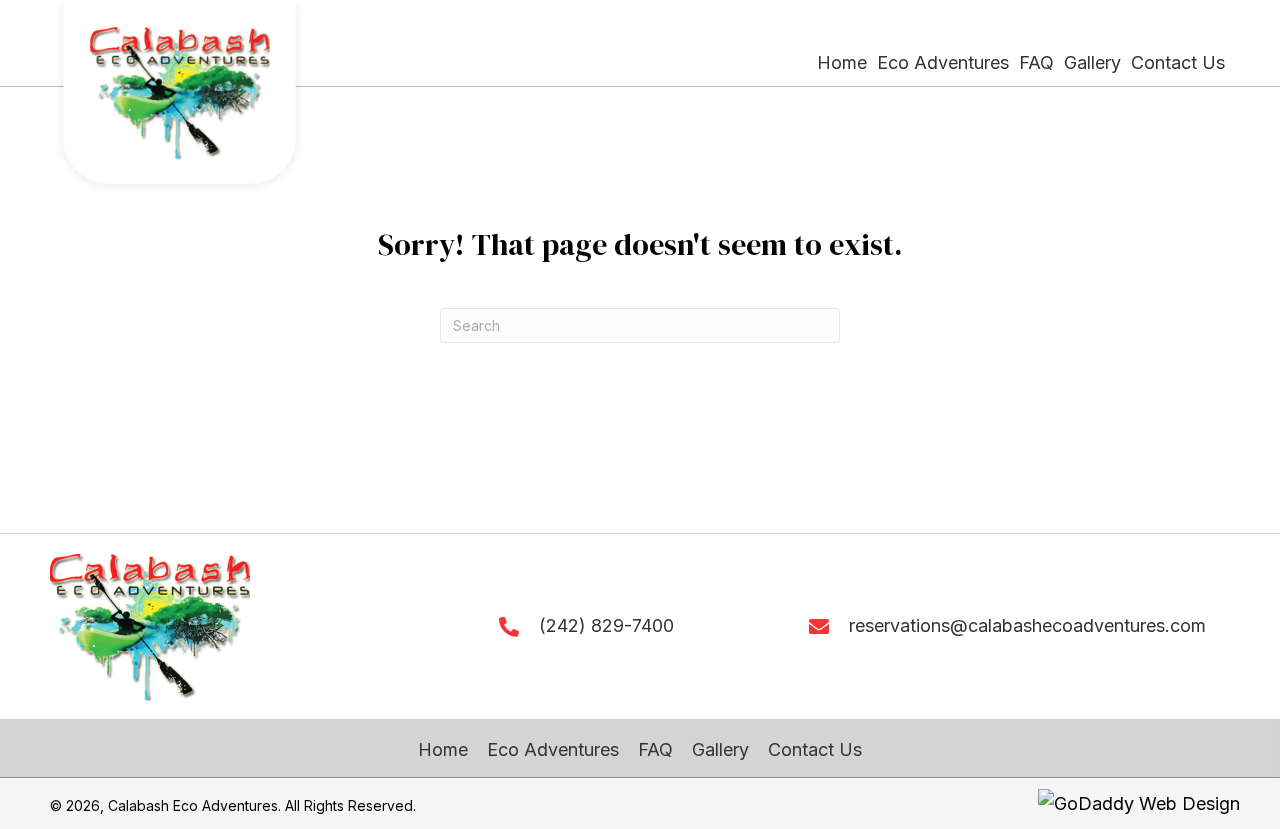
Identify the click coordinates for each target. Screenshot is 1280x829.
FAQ (655, 749)
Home (443, 749)
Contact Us (815, 749)
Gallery (720, 749)
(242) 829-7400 (606, 625)
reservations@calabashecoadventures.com (1027, 625)
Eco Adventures (553, 749)
